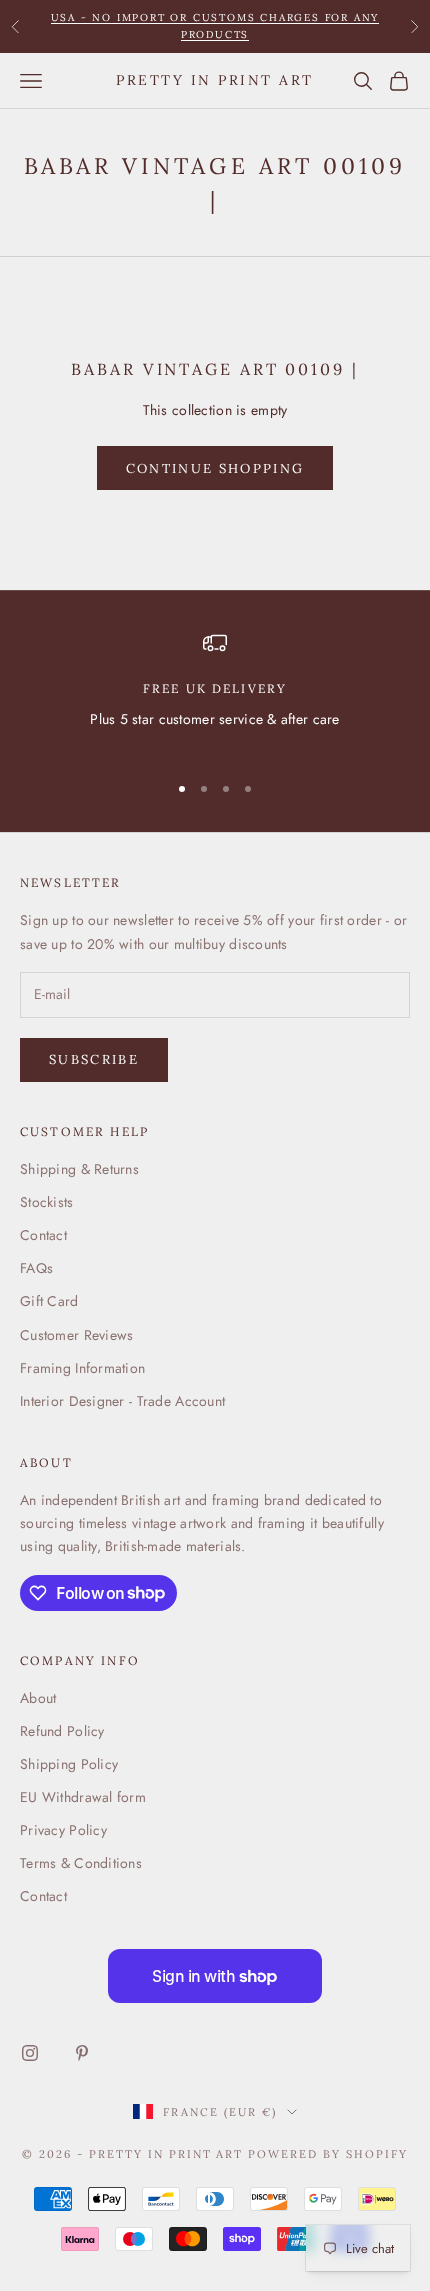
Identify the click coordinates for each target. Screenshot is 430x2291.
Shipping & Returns (79, 1169)
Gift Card (49, 1301)
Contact (43, 1235)
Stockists (47, 1202)
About (38, 1698)
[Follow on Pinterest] (82, 2053)
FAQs (36, 1268)
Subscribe (94, 1059)
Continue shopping (215, 468)
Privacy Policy (63, 1830)
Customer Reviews (76, 1335)
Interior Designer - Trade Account (122, 1401)
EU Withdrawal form (83, 1797)
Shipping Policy (69, 1764)
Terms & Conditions (81, 1863)
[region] (215, 692)
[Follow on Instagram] (30, 2053)
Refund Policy (62, 1731)
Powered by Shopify (328, 2154)
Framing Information (82, 1368)
